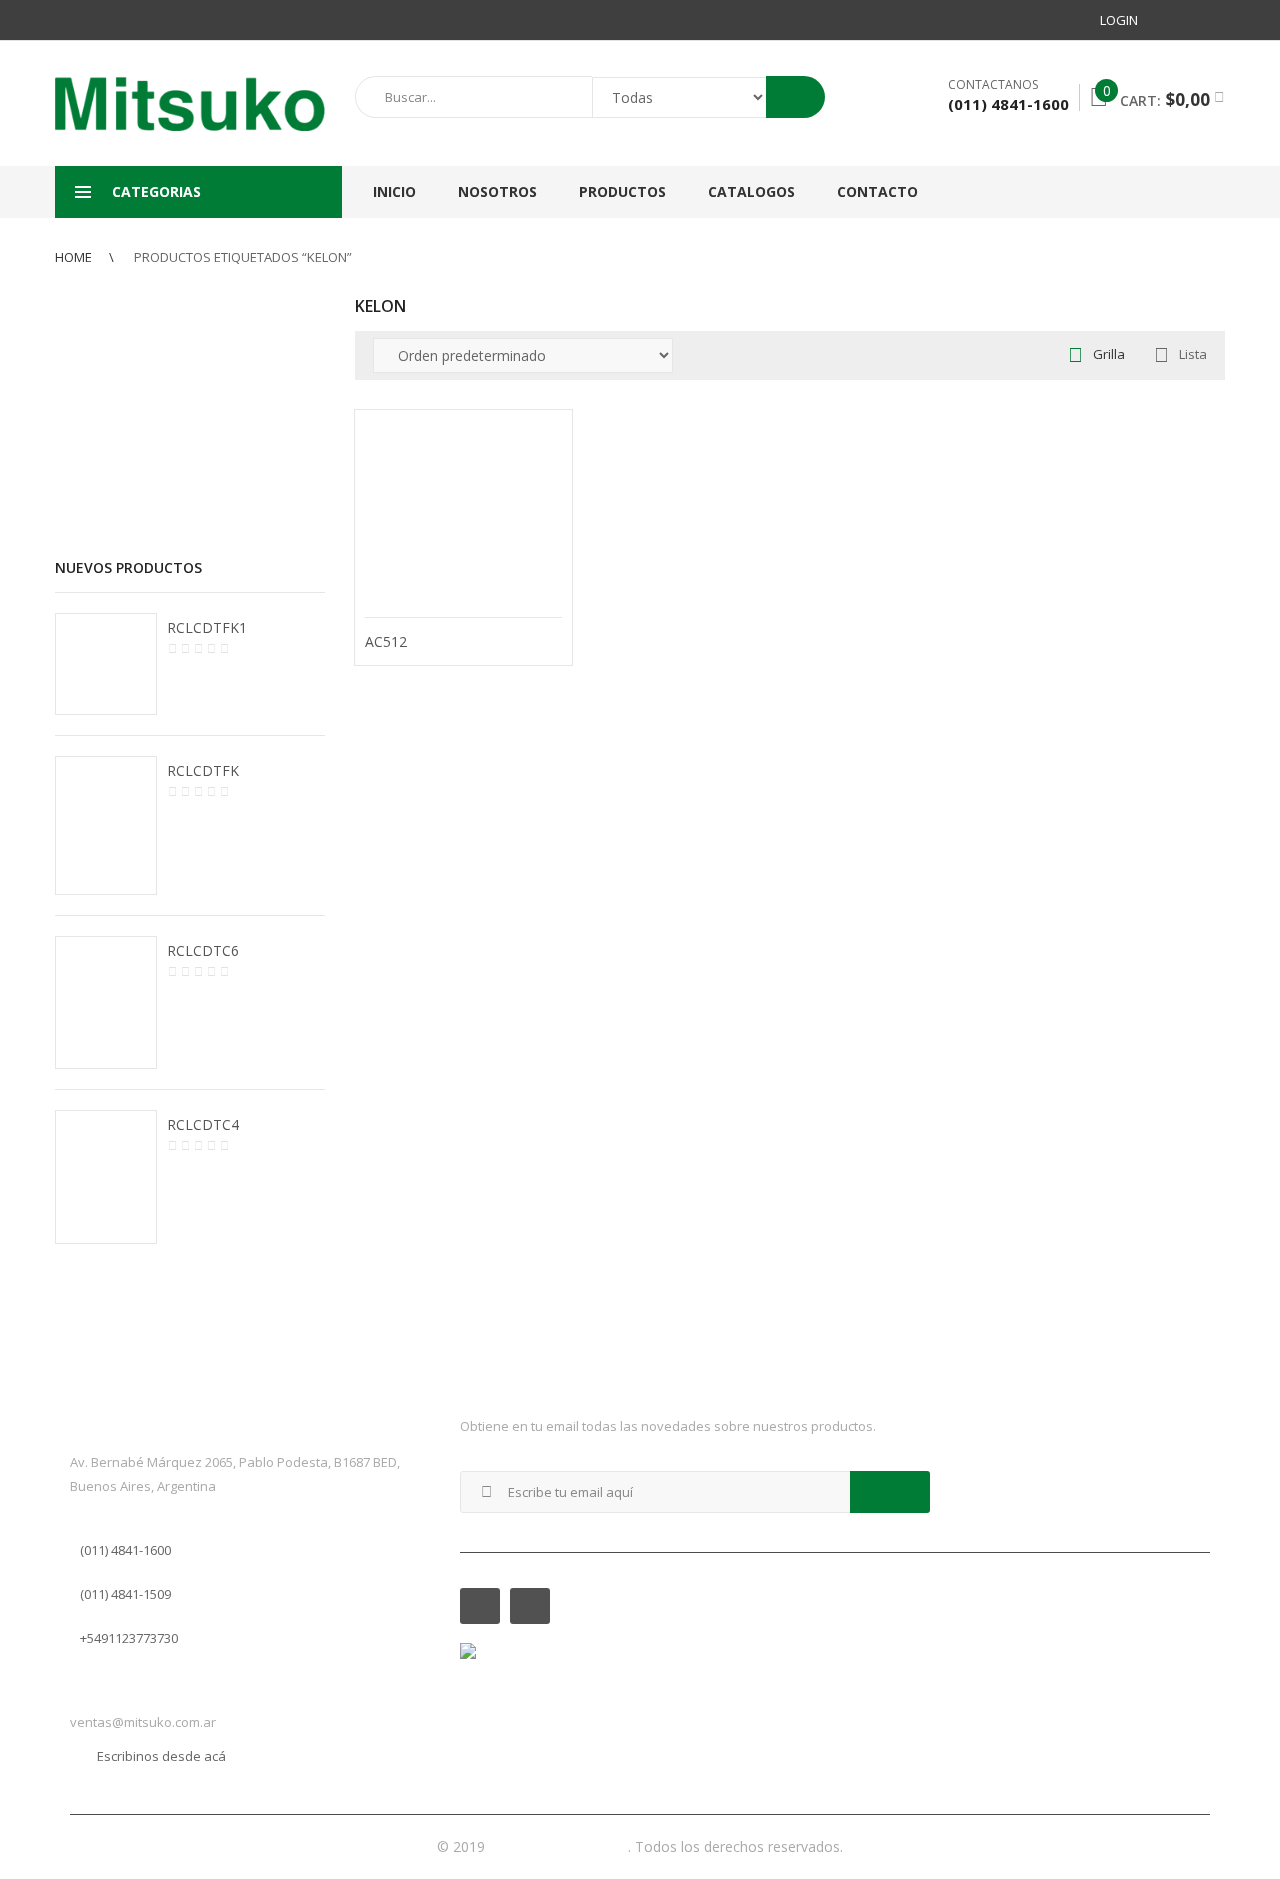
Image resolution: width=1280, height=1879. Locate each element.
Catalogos (751, 191)
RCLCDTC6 (203, 950)
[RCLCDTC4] (106, 1177)
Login (1119, 20)
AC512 (386, 641)
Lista (1193, 354)
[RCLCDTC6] (106, 1002)
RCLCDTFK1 (207, 627)
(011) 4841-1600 (125, 1550)
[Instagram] (1209, 20)
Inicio (394, 191)
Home (73, 257)
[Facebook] (1173, 20)
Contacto (877, 191)
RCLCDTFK (203, 770)
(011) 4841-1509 (125, 1594)
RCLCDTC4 (203, 1124)
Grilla (1109, 354)
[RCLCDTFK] (106, 826)
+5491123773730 (129, 1638)
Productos (622, 191)
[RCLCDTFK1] (106, 664)
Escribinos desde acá (161, 1756)
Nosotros (497, 191)
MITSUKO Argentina (558, 1846)
